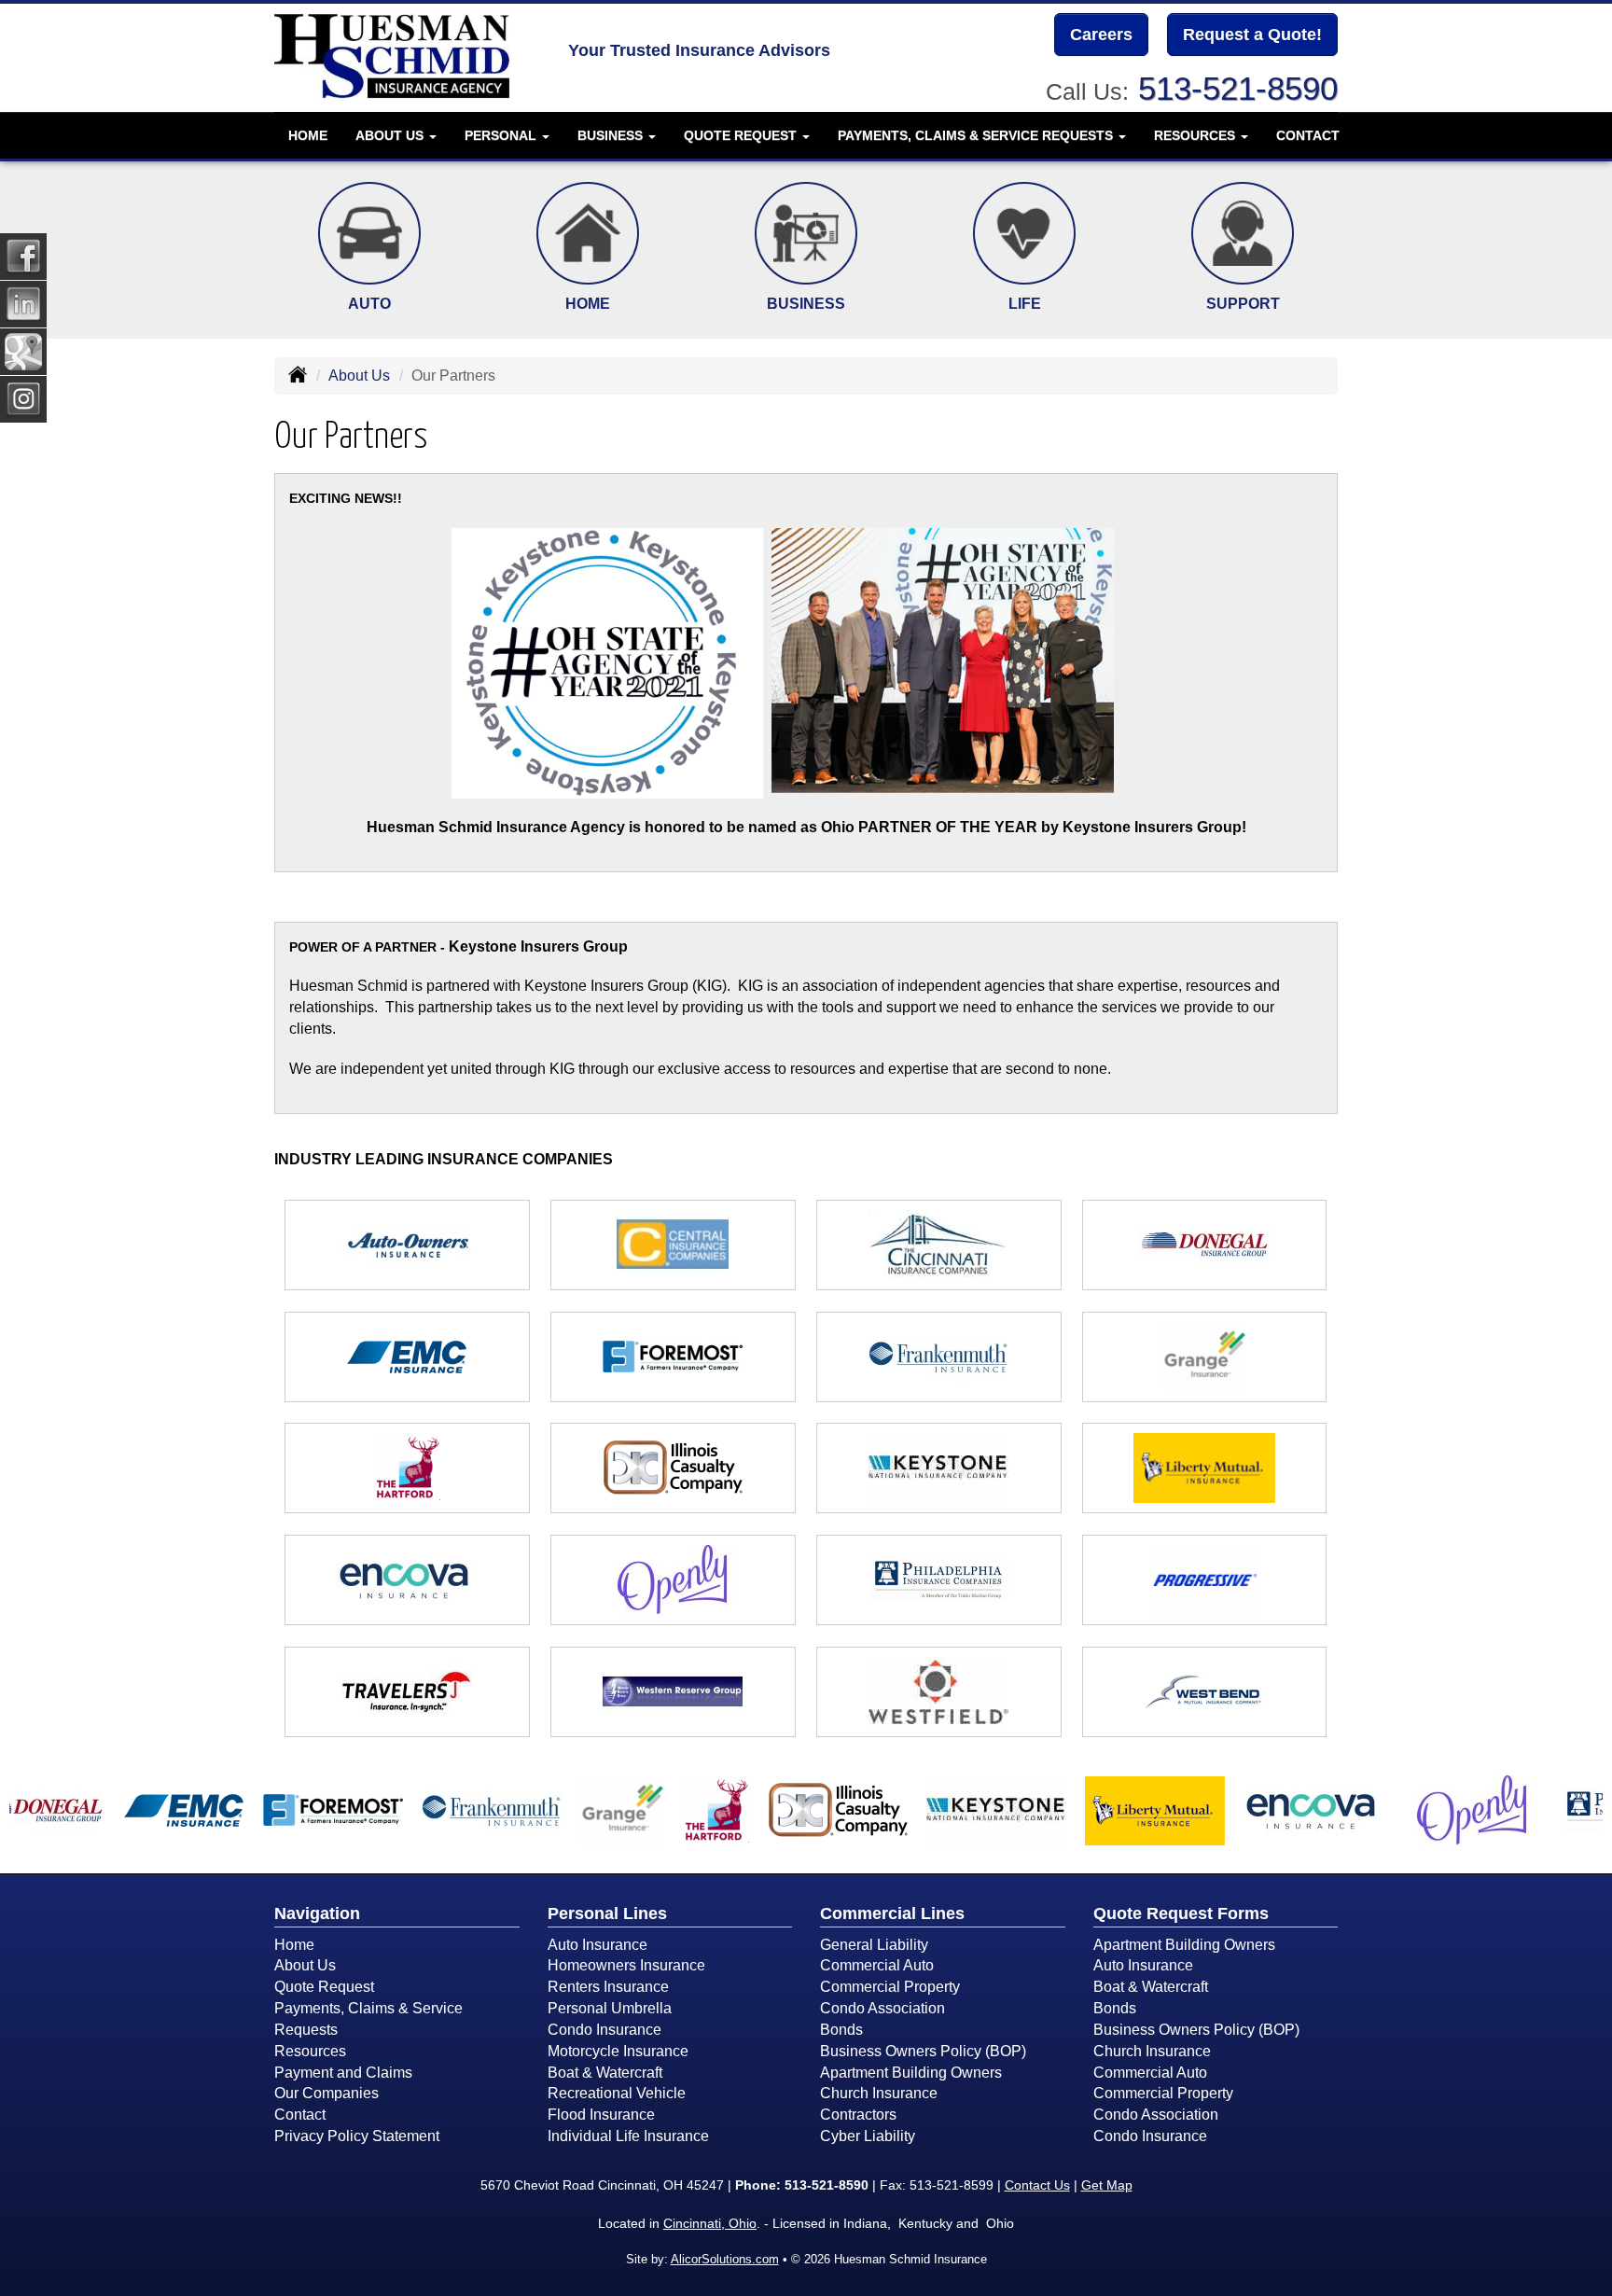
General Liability (874, 1945)
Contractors (858, 2115)
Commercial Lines (892, 1913)
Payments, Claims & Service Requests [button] (977, 135)
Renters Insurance (608, 1987)
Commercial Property (890, 1987)
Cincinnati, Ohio (710, 2223)
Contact (1308, 135)
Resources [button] (1196, 135)
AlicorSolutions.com (725, 2259)
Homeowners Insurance (626, 1965)
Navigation (317, 1913)
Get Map (1107, 2185)
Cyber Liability (868, 2136)
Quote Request (324, 1987)
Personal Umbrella (610, 2008)
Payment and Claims (343, 2073)
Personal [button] (502, 135)
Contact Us (1037, 2185)
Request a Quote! (1252, 35)
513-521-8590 (1238, 88)
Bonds (841, 2030)
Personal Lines (607, 1913)
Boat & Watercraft (605, 2073)
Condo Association (882, 2008)
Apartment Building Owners (911, 2073)
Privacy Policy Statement (357, 2136)
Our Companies (327, 2093)
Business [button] (612, 135)
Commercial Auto (877, 1965)
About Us (359, 376)
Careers (1101, 35)
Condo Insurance (604, 2030)
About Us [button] (391, 135)
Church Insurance (879, 2093)
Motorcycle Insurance (618, 2051)
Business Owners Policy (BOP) (923, 2051)
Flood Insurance (601, 2115)
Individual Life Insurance (628, 2136)
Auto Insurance (598, 1945)
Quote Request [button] (742, 135)
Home (308, 135)
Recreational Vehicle (617, 2093)
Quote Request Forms (1181, 1913)
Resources (310, 2051)
